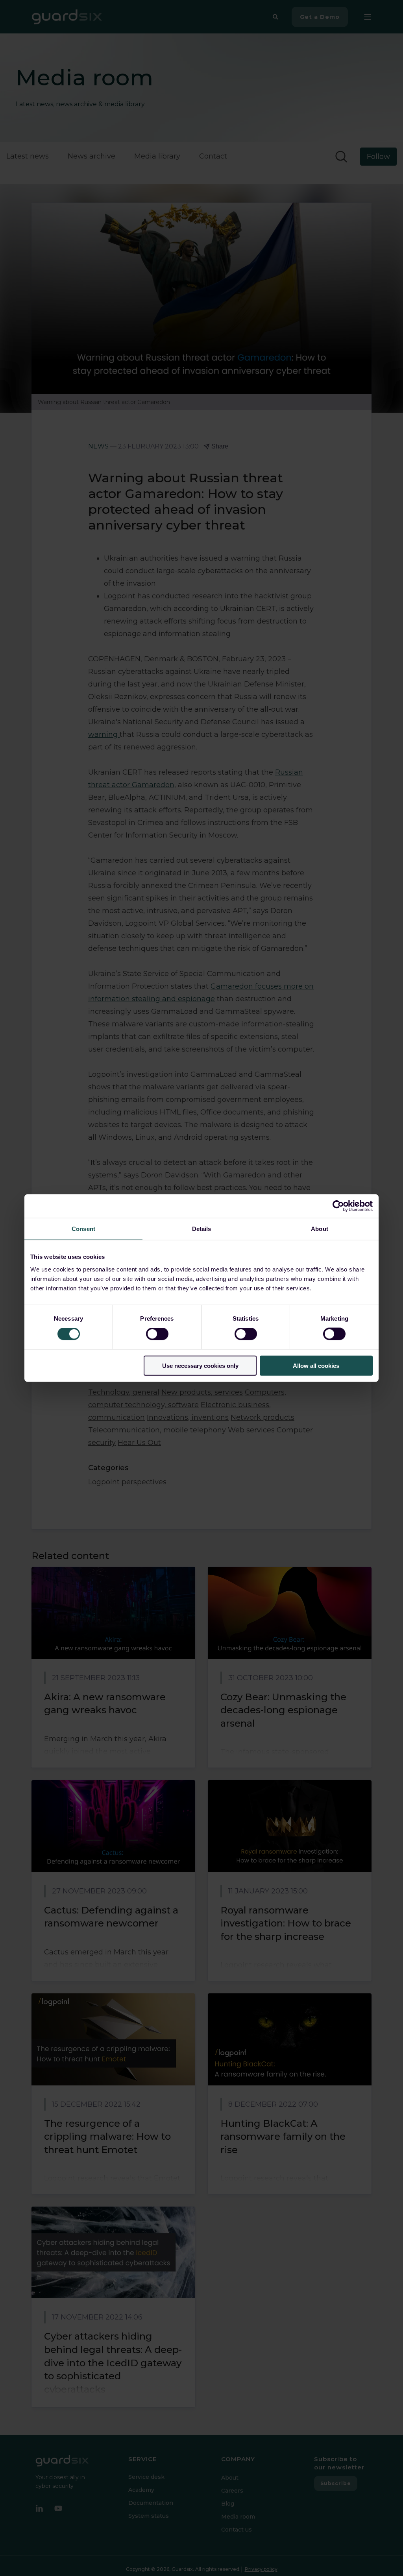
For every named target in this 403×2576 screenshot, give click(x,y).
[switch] (157, 1334)
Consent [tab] (83, 1229)
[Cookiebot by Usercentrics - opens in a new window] (338, 1206)
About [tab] (320, 1229)
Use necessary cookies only (200, 1365)
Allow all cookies (316, 1365)
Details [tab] (202, 1229)
